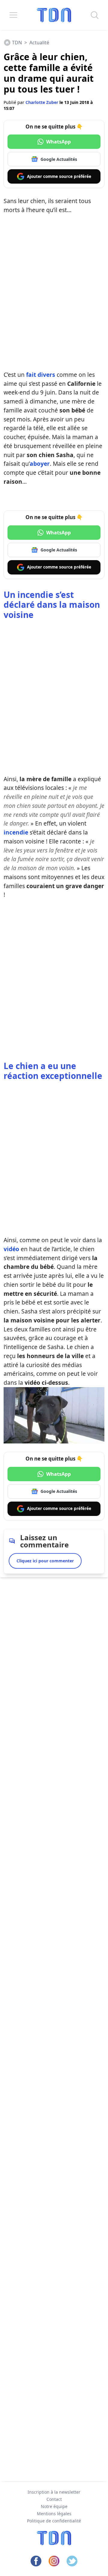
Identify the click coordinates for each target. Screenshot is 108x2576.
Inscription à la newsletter (54, 2492)
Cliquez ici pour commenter (45, 1561)
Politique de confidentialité (54, 2521)
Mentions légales (54, 2514)
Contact (54, 2499)
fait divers (41, 375)
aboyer (40, 464)
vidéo (11, 1249)
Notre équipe (54, 2506)
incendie (16, 832)
